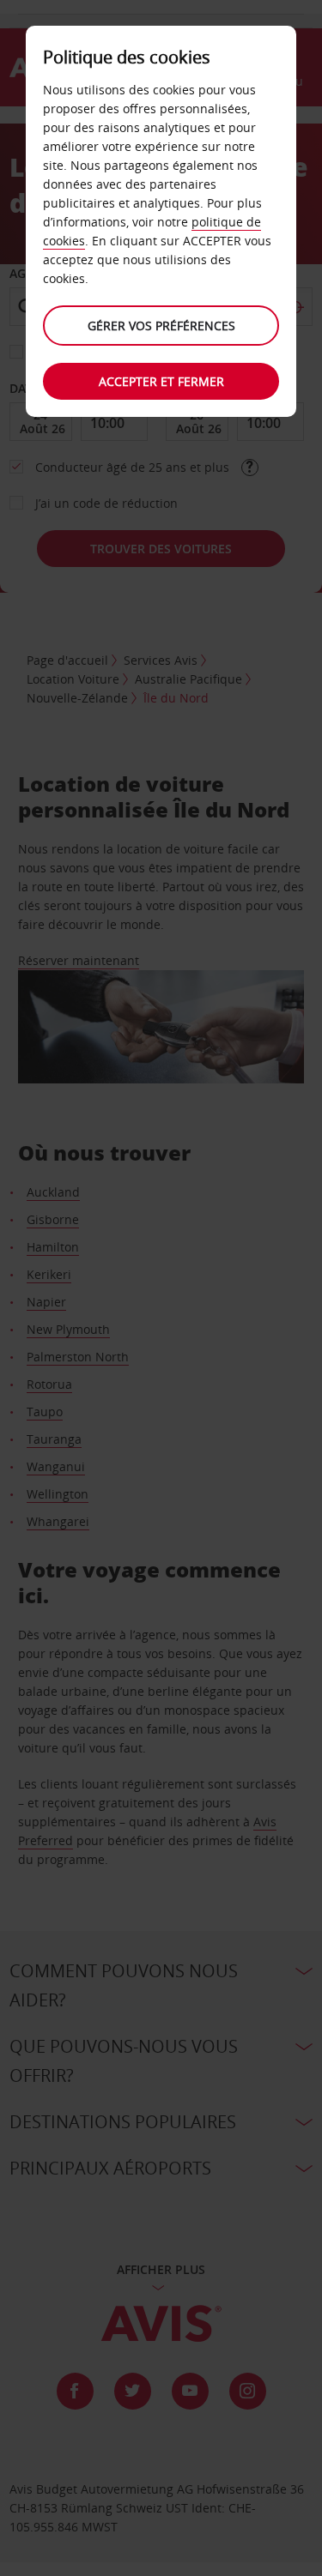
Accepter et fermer (161, 381)
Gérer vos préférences (161, 326)
